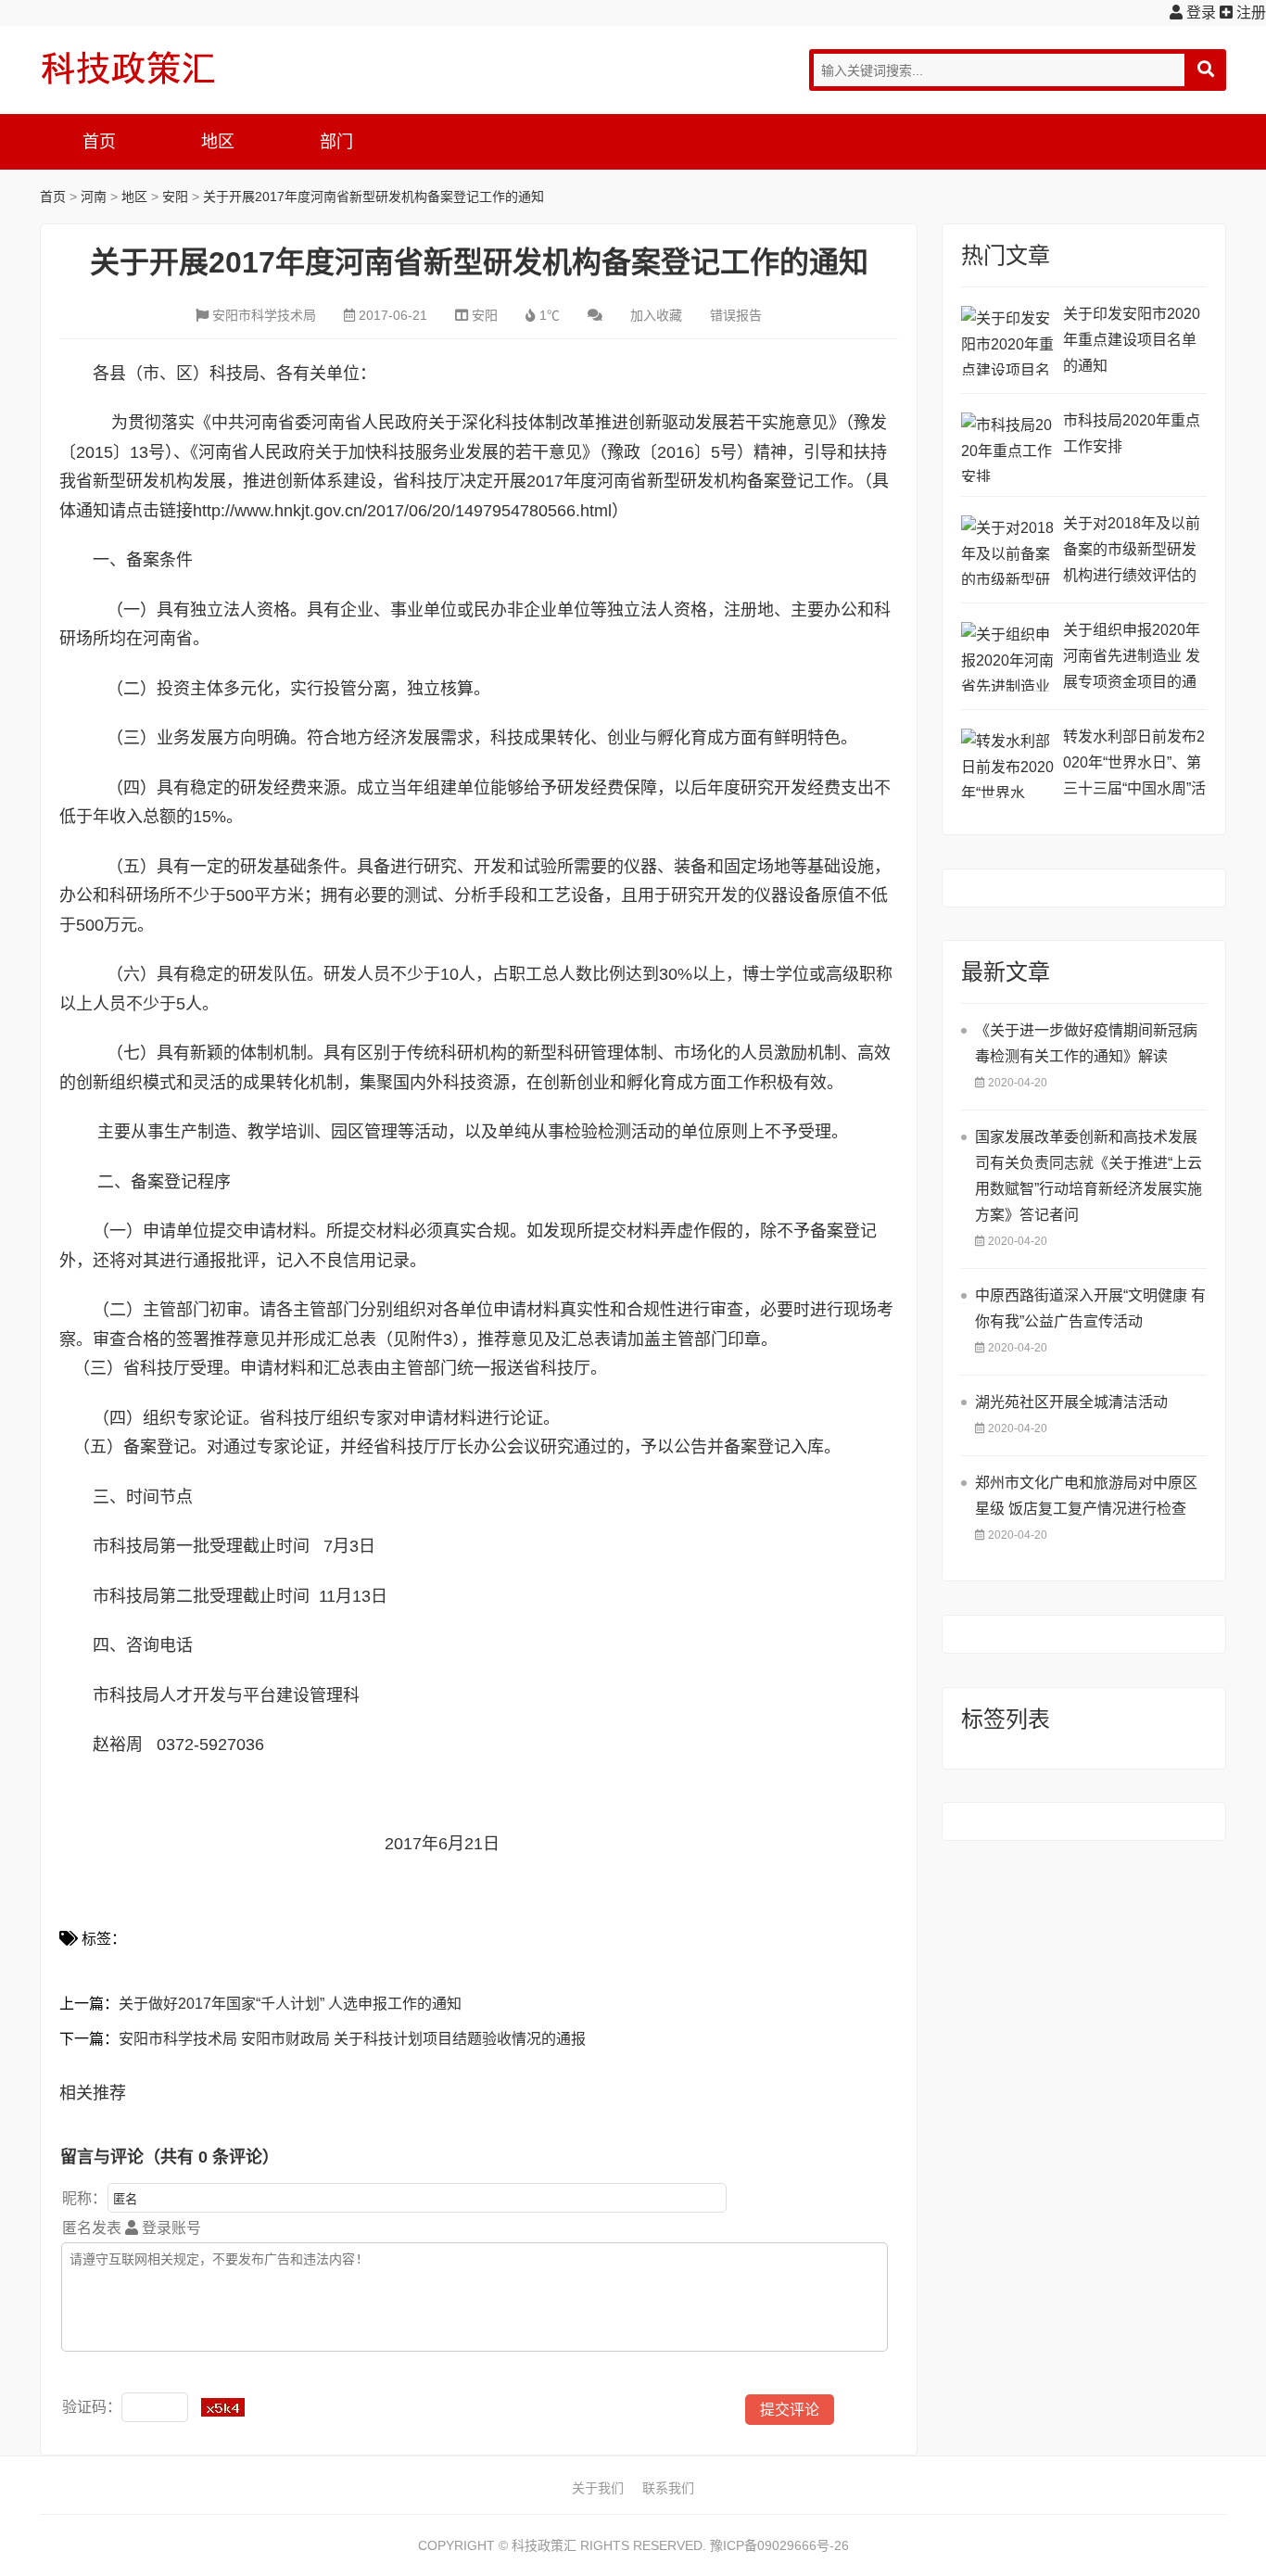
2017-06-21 (393, 315)
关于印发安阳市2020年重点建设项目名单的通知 (1132, 340)
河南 (94, 197)
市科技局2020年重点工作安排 (1132, 433)
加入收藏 (656, 315)
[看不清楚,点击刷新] (223, 2407)
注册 (1249, 13)
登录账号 (170, 2228)
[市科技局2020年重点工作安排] (1007, 447)
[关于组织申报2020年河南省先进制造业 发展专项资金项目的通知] (1007, 657)
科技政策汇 (128, 68)
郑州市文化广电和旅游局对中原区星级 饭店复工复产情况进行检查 (1086, 1496)
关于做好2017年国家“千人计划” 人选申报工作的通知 (290, 2004)
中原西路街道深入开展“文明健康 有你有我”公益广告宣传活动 (1090, 1308)
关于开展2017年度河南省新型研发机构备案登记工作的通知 (373, 197)
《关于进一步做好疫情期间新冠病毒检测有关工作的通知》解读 (1086, 1043)
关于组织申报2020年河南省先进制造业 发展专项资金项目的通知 (1132, 659)
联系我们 (668, 2488)
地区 (218, 142)
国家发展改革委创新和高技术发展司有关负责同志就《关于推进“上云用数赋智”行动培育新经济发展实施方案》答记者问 (1089, 1176)
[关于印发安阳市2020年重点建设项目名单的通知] (1007, 341)
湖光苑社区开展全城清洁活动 (1071, 1402)
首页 (99, 142)
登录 (1199, 13)
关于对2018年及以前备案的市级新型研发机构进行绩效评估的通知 (1132, 552)
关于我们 (598, 2488)
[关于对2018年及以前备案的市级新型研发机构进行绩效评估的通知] (1007, 550)
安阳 (175, 197)
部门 (336, 142)
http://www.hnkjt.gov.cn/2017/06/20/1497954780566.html (402, 511)
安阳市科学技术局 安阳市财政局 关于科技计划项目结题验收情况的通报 (352, 2039)
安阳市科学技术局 (264, 315)
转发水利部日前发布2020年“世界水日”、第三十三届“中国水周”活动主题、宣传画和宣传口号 (1134, 765)
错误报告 (736, 315)
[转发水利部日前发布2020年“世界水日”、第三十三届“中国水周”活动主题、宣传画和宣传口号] (1007, 763)
